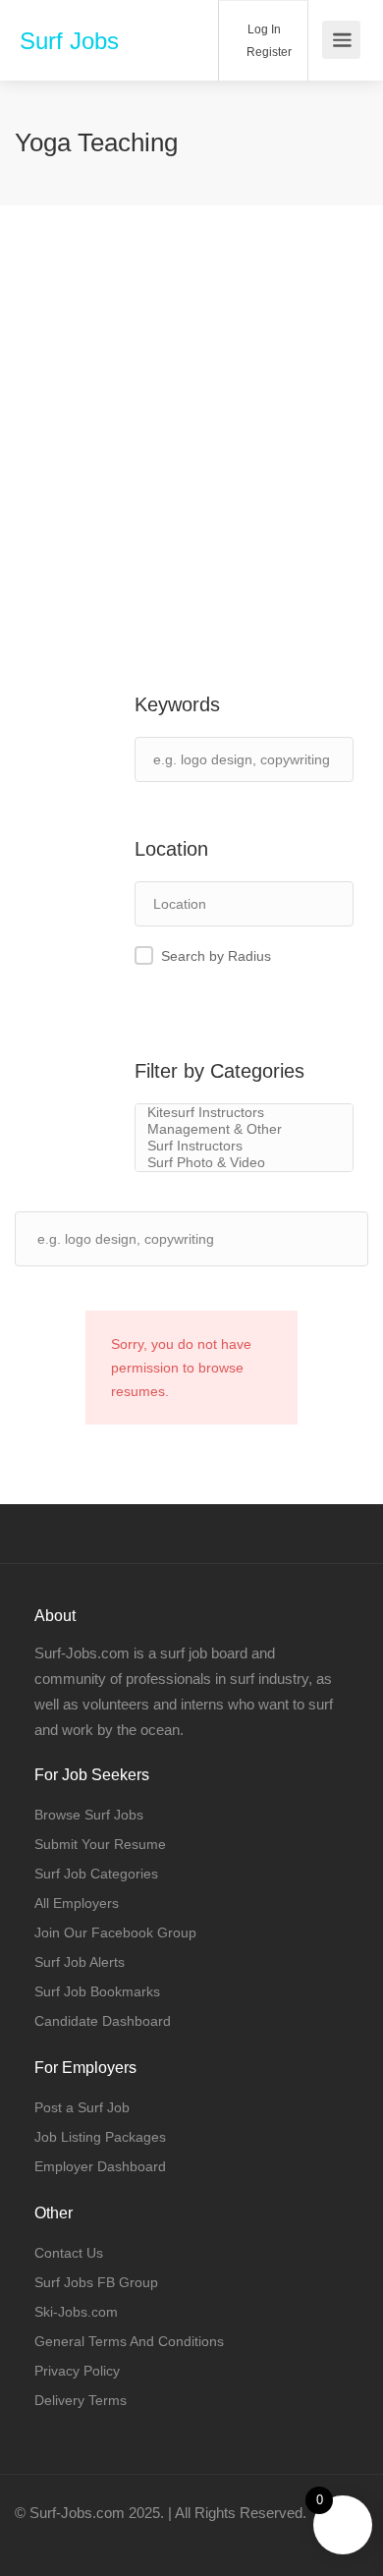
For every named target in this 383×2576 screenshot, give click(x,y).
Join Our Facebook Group (115, 1932)
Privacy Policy (77, 2371)
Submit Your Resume (100, 1844)
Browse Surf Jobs (89, 1815)
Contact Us (69, 2253)
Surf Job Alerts (80, 1962)
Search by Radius (216, 956)
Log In (263, 29)
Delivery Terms (81, 2400)
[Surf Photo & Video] (244, 1163)
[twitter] (67, 2539)
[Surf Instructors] (244, 1146)
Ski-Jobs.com (76, 2312)
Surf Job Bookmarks (97, 1991)
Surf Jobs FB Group (96, 2282)
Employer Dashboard (100, 2166)
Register (268, 52)
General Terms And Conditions (129, 2341)
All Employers (77, 1903)
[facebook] (35, 2539)
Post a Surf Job (82, 2107)
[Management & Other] (244, 1129)
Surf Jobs (69, 41)
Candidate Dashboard (103, 2021)
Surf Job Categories (96, 1874)
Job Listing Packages (100, 2137)
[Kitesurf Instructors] (244, 1113)
